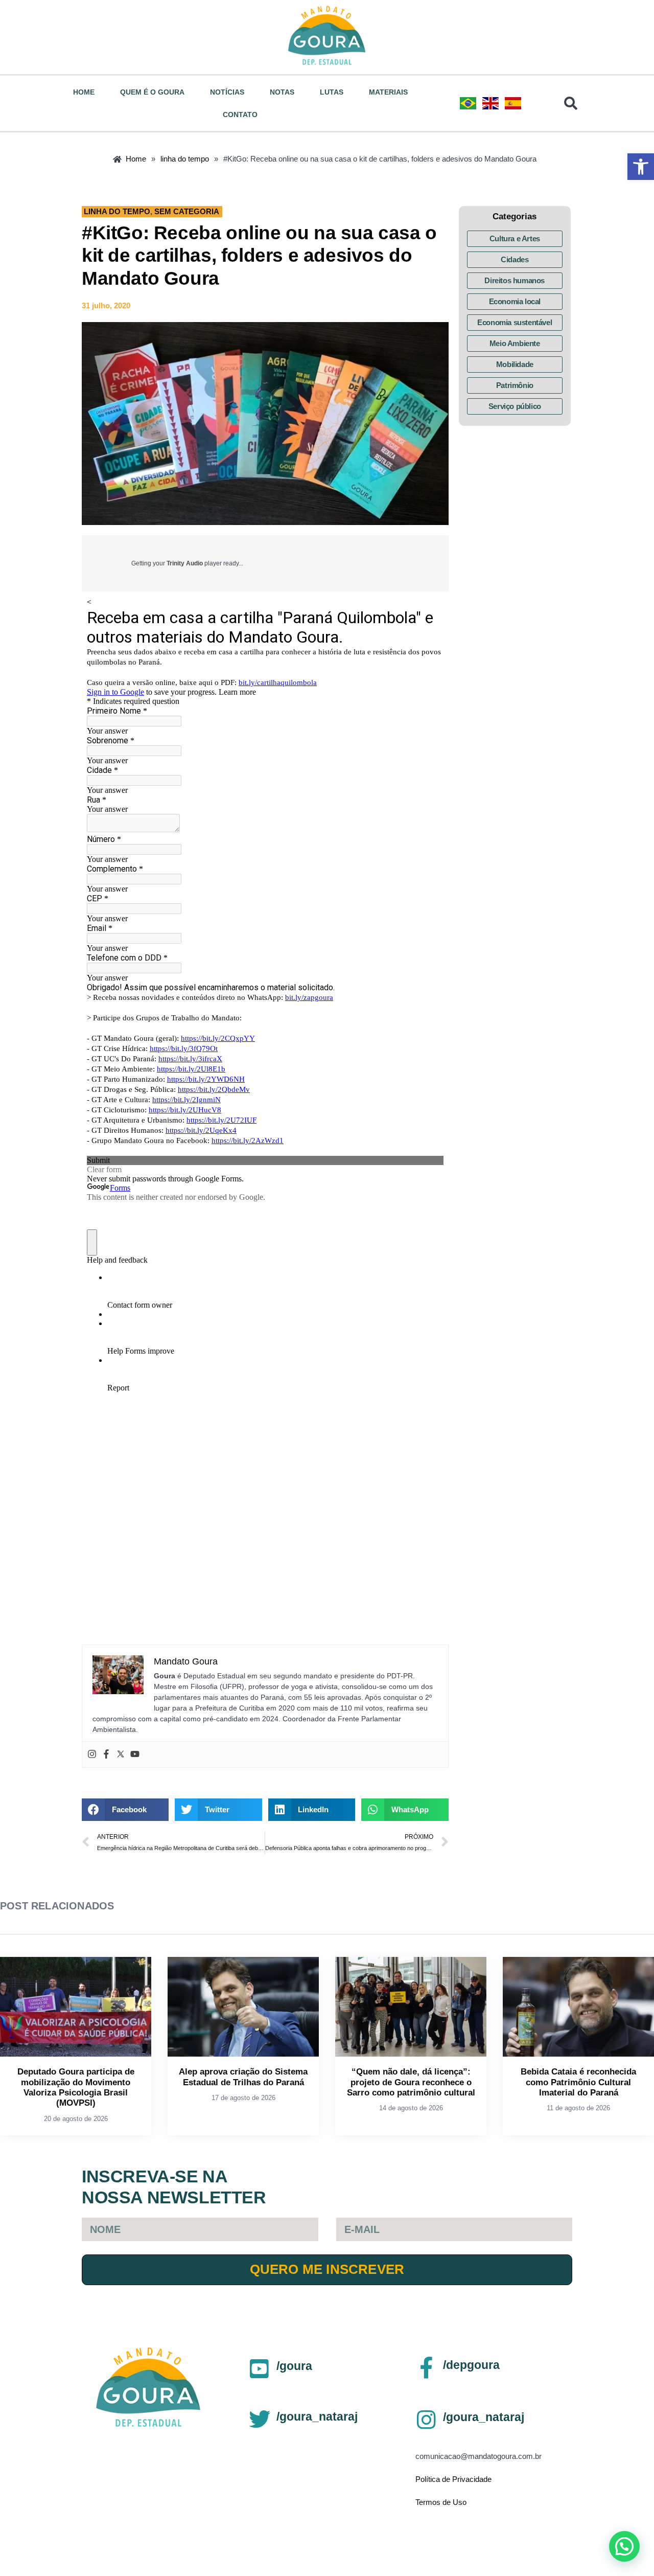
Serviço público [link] (515, 406)
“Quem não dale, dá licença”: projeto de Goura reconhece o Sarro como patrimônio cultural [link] (411, 2082)
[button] (125, 1810)
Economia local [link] (515, 301)
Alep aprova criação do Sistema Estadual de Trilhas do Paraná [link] (243, 2077)
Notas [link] (282, 92)
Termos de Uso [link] (441, 2502)
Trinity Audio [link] (185, 563)
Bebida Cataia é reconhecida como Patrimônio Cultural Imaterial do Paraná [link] (578, 2082)
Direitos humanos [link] (515, 280)
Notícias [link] (227, 92)
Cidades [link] (515, 259)
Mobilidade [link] (515, 364)
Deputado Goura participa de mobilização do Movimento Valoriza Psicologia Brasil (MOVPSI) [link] (76, 2087)
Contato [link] (240, 115)
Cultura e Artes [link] (515, 238)
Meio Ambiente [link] (515, 343)
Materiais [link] (388, 92)
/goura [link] (294, 2366)
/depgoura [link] (471, 2365)
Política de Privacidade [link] (453, 2479)
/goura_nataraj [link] (317, 2417)
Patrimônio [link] (515, 385)
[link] (641, 167)
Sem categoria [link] (187, 211)
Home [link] (84, 92)
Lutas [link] (332, 92)
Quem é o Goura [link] (152, 92)
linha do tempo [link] (117, 211)
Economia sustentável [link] (515, 322)
